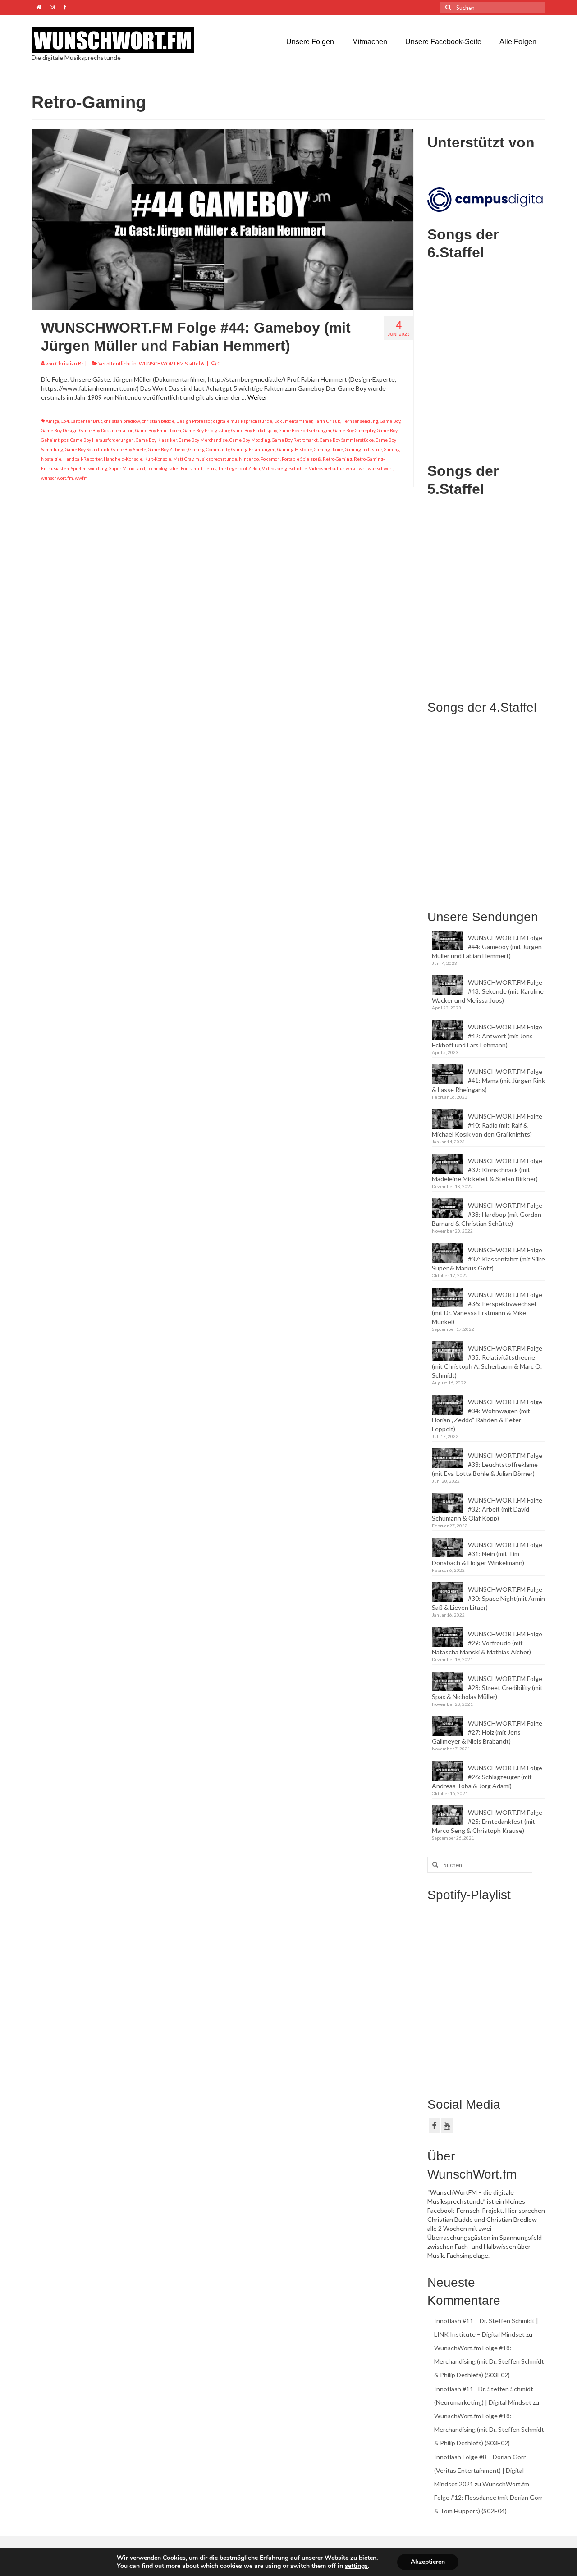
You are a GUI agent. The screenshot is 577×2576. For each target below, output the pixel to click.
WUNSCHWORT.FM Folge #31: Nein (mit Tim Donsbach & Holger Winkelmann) (487, 1554)
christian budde (158, 421)
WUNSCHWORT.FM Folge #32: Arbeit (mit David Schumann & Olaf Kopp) (487, 1509)
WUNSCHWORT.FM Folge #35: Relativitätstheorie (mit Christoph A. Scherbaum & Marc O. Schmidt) (487, 1362)
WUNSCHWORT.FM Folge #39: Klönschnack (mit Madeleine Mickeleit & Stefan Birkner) (487, 1170)
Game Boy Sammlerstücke (347, 440)
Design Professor (194, 421)
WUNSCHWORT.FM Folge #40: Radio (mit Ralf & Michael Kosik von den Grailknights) (487, 1125)
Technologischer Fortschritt (175, 468)
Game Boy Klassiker (156, 440)
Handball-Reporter (82, 459)
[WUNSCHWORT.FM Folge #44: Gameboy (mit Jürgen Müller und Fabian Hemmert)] (223, 219)
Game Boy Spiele (129, 449)
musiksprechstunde (216, 459)
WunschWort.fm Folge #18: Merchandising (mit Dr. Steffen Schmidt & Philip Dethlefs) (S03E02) (489, 2361)
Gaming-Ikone (328, 449)
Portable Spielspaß (301, 459)
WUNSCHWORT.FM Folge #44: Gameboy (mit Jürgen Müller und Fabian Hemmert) (487, 947)
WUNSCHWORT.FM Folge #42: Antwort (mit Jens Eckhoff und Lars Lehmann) (487, 1036)
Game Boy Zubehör (167, 449)
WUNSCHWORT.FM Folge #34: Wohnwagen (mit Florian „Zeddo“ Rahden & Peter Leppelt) (487, 1415)
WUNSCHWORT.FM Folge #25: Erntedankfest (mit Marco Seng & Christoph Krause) (487, 1821)
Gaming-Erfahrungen (253, 449)
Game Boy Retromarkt (295, 440)
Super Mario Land (127, 468)
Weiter (257, 397)
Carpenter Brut (87, 421)
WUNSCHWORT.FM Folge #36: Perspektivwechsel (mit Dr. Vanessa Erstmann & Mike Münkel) (487, 1308)
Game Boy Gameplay (354, 430)
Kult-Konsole (158, 459)
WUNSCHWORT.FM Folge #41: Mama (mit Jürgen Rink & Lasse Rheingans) (488, 1080)
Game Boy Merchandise (203, 440)
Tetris (211, 468)
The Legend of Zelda (239, 468)
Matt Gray (183, 459)
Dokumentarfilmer (293, 421)
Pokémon (270, 459)
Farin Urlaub (327, 421)
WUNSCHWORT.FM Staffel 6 (171, 363)
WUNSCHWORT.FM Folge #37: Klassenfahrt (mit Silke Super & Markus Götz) (488, 1259)
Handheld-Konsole (123, 459)
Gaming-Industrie (363, 449)
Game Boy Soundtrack (87, 449)
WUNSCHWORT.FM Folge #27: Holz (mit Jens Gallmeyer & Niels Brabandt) (487, 1732)
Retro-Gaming (337, 459)
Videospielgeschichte (284, 468)
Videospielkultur (326, 468)
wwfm (81, 478)
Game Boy (390, 421)
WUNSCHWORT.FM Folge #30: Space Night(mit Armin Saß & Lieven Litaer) (488, 1598)
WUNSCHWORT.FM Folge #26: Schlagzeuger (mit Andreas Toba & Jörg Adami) (487, 1777)
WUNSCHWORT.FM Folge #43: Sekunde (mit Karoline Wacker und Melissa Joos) (488, 991)
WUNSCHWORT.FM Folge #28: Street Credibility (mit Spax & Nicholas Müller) (487, 1688)
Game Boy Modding (250, 440)
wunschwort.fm (57, 478)
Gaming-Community (209, 449)
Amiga (52, 421)
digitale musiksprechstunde (243, 421)
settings (356, 2566)
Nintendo (249, 459)
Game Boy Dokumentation (106, 430)
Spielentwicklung (89, 468)
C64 (65, 421)
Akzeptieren (428, 2562)
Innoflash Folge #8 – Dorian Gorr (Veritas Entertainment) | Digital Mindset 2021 (480, 2470)
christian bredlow (122, 421)
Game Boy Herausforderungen (102, 440)
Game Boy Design (59, 430)
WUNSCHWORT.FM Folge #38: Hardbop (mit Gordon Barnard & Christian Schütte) (487, 1214)
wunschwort (380, 468)
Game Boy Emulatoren (158, 430)
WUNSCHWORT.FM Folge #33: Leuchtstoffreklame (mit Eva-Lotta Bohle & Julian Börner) (487, 1464)
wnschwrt (356, 468)
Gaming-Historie (295, 449)
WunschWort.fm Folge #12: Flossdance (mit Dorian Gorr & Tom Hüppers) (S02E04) (488, 2497)
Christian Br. (70, 363)
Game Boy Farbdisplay (254, 430)
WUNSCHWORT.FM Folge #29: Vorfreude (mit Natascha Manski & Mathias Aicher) (487, 1643)
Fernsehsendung (360, 421)
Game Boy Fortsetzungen (305, 430)
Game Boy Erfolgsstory (206, 430)
